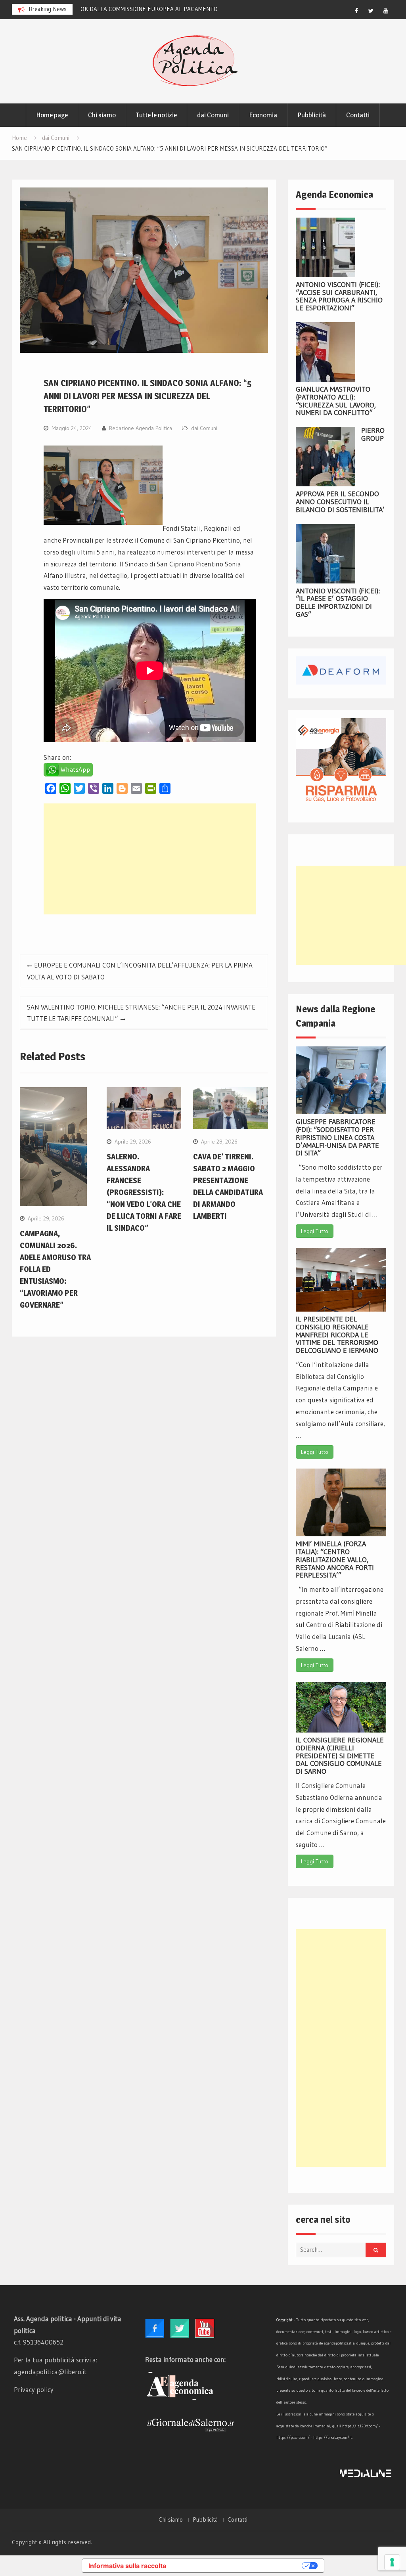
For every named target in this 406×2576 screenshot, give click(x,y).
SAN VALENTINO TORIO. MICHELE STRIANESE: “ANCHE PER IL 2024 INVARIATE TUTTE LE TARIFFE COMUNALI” (141, 1013)
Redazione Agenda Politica (141, 428)
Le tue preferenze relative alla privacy (238, 2566)
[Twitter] (371, 11)
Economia (263, 115)
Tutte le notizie (156, 115)
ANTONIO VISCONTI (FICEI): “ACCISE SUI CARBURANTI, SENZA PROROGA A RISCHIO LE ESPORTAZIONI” (339, 296)
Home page (52, 115)
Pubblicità (312, 115)
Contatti (358, 115)
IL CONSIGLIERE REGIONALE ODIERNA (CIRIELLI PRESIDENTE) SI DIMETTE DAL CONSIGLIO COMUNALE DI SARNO (340, 1756)
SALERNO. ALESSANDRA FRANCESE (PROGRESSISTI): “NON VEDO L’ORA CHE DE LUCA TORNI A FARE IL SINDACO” (144, 1192)
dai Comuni (213, 115)
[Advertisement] (150, 859)
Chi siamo (102, 115)
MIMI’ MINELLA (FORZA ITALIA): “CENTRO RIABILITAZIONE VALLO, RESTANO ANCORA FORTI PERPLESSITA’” (335, 1560)
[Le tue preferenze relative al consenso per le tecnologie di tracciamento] (392, 2562)
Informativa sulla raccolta (127, 2566)
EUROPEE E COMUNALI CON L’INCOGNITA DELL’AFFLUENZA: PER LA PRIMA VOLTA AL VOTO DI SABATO (140, 971)
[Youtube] (386, 11)
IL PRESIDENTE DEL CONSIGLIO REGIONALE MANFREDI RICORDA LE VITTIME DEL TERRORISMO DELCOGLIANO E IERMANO (337, 1335)
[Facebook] (356, 11)
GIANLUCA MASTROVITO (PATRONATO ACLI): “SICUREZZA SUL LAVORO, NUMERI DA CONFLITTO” (336, 401)
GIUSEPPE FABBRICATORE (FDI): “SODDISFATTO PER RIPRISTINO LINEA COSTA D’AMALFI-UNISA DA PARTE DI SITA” (337, 1137)
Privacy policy (34, 2390)
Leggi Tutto (315, 1231)
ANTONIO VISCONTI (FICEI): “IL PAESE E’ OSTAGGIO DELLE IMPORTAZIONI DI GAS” (338, 603)
